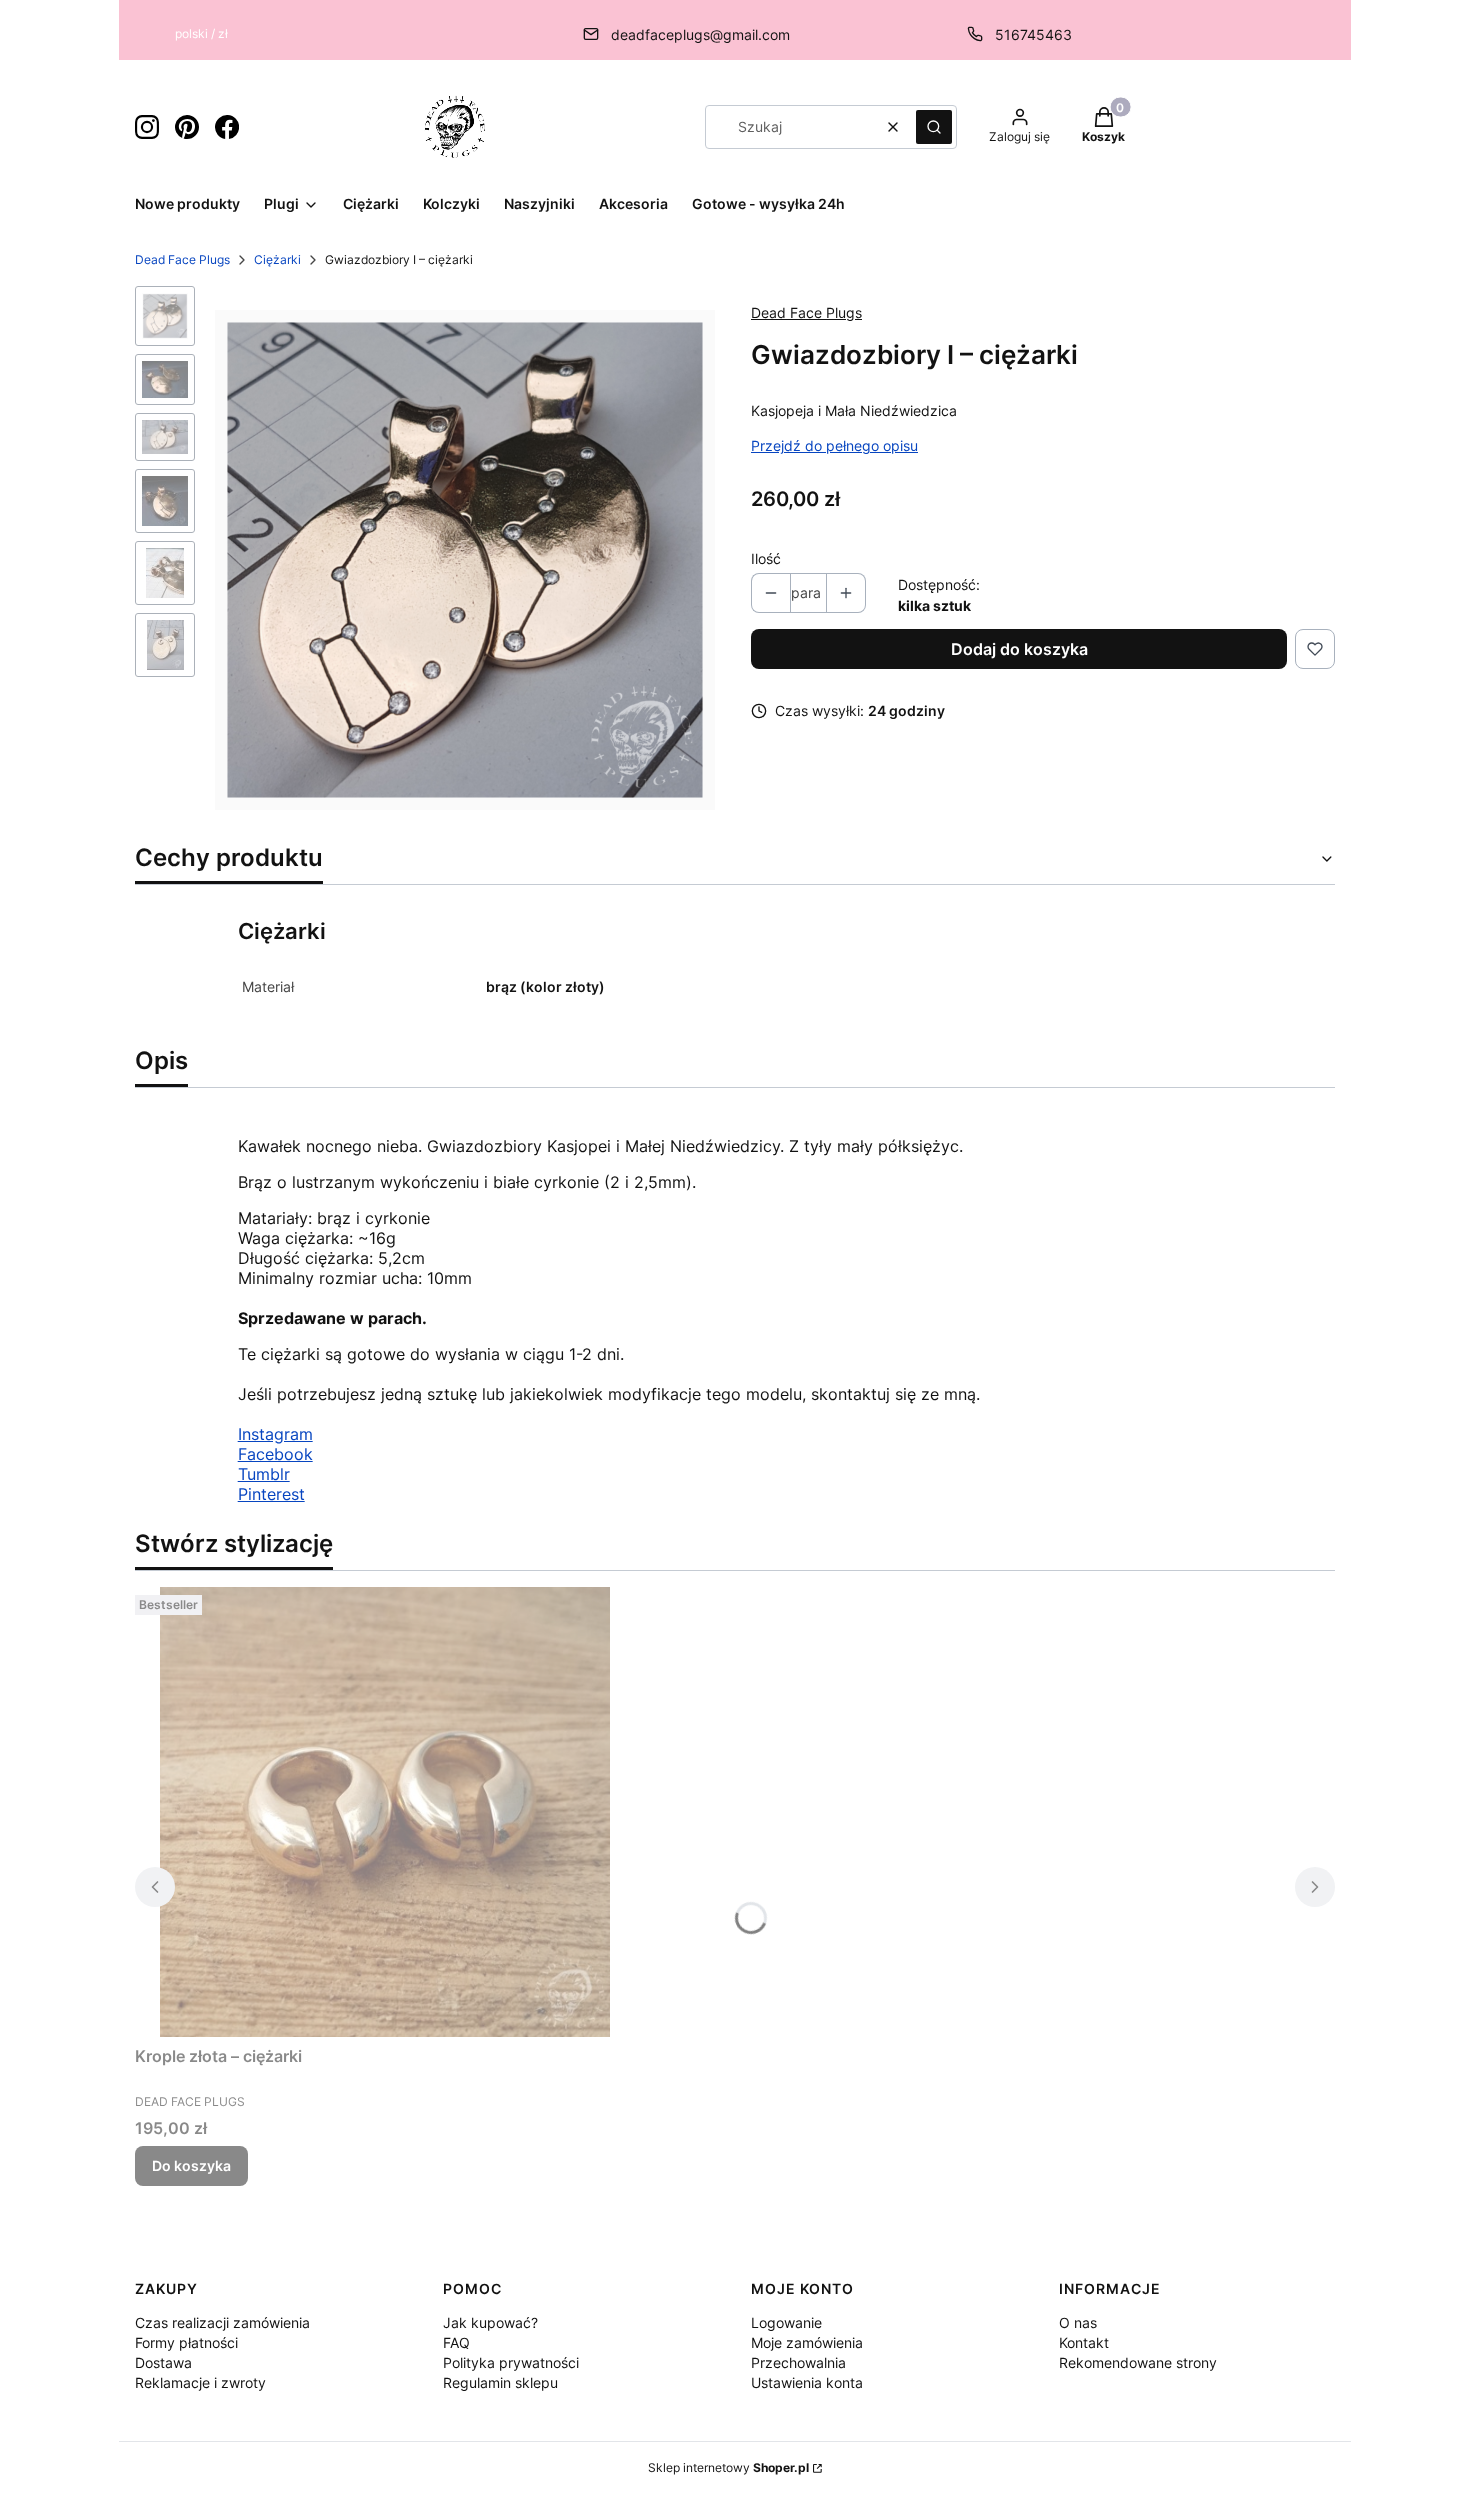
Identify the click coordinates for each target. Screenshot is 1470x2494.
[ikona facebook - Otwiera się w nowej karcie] (227, 127)
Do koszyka (191, 2165)
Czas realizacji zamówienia (222, 2322)
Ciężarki (277, 259)
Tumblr (264, 1474)
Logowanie (786, 2322)
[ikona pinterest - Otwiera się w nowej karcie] (187, 127)
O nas (1078, 2322)
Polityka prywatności (511, 2362)
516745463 (1033, 34)
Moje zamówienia (807, 2342)
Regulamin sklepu (500, 2382)
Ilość (766, 558)
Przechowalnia (798, 2362)
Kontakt (1084, 2342)
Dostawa (163, 2362)
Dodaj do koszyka (1019, 649)
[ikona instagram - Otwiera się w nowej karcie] (147, 127)
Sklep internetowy (728, 2467)
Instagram (275, 1434)
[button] (934, 127)
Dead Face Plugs (182, 259)
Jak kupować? (490, 2322)
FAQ (456, 2342)
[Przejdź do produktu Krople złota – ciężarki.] (385, 1812)
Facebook (275, 1454)
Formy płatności (186, 2342)
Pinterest (271, 1494)
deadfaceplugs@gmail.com (700, 34)
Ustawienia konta (807, 2382)
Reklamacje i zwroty (200, 2382)
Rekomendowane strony (1138, 2362)
